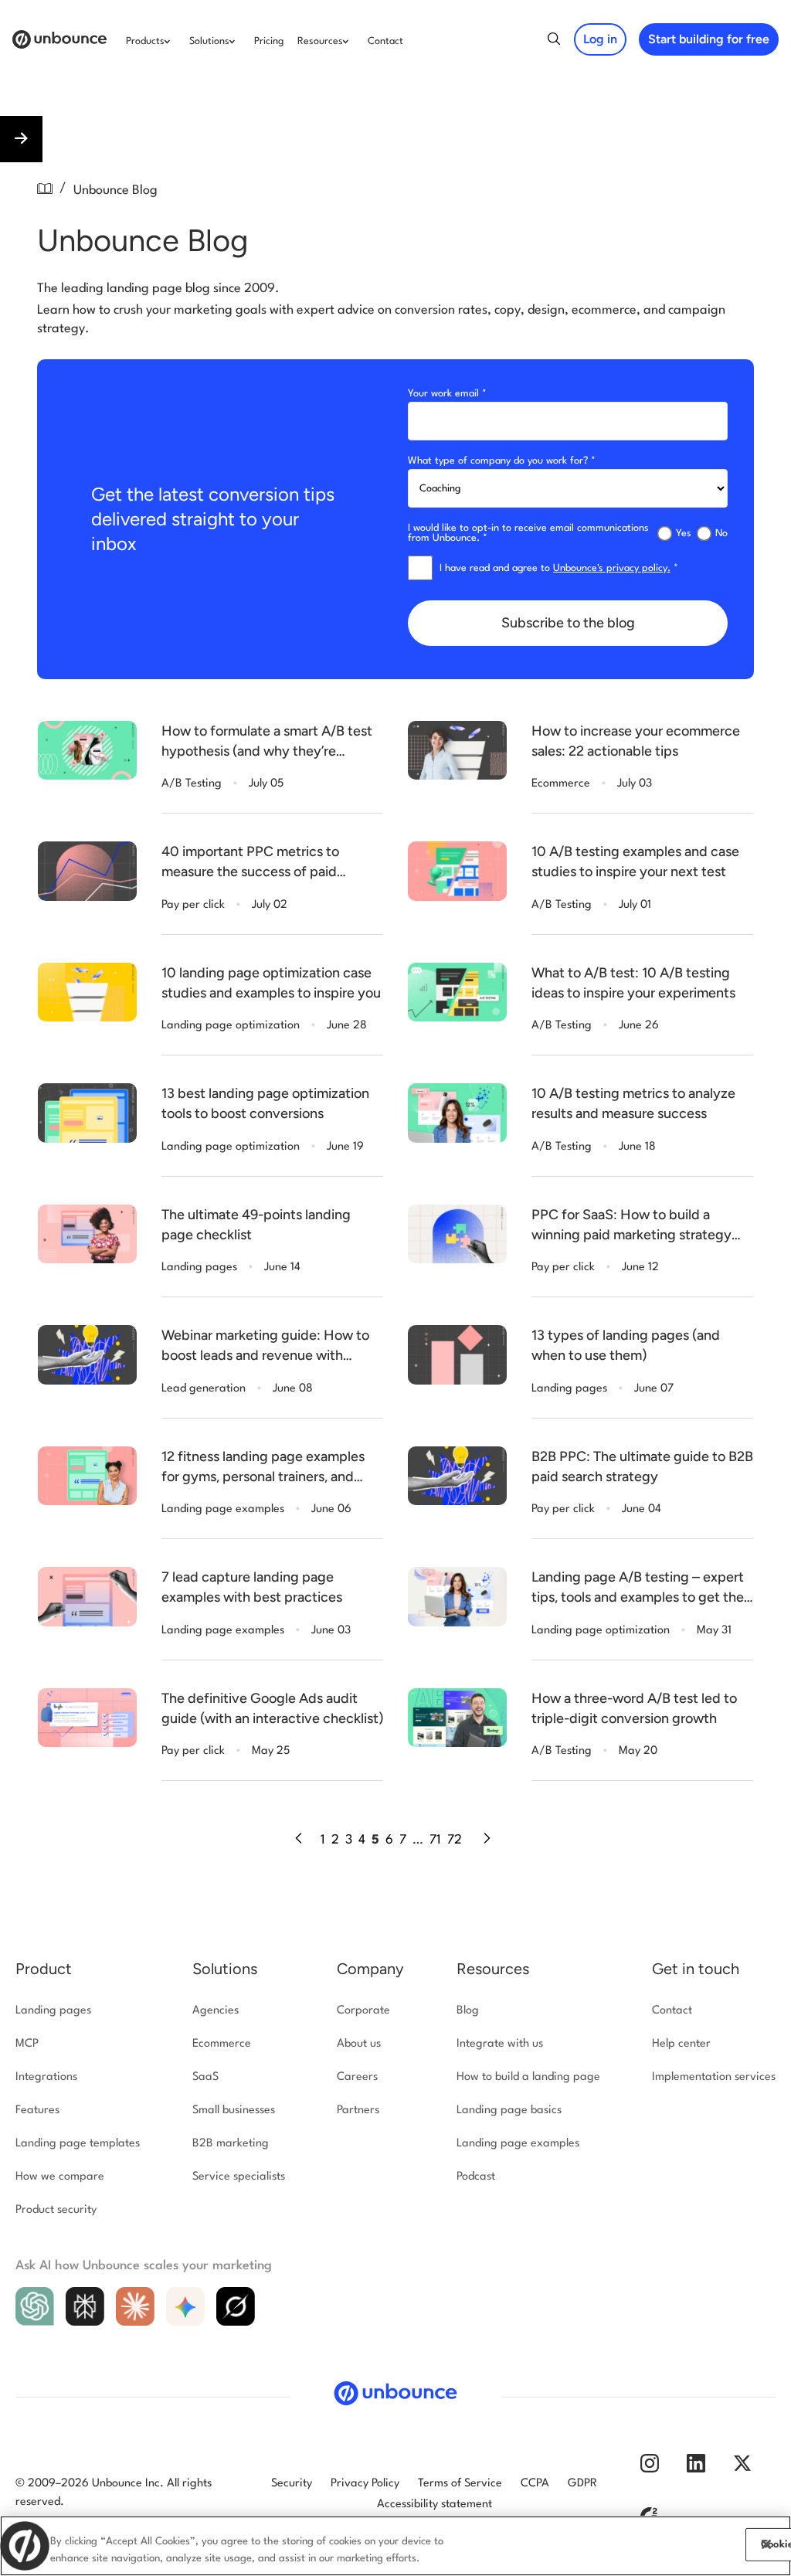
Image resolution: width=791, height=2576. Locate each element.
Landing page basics (509, 2110)
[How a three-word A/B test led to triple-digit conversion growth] (457, 1718)
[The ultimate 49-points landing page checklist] (87, 1234)
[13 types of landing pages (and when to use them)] (457, 1355)
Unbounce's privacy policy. (612, 568)
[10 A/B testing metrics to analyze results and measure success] (457, 1113)
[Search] (554, 42)
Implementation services (714, 2077)
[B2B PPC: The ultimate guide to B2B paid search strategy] (457, 1476)
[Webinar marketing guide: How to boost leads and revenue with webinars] (87, 1355)
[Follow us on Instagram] (650, 2470)
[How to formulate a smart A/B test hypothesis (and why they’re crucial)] (87, 751)
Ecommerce (222, 2044)
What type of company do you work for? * (502, 461)
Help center (681, 2044)
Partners (358, 2110)
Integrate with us (500, 2044)
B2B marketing (231, 2144)
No (721, 534)
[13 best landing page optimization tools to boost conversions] (87, 1113)
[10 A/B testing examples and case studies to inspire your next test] (457, 871)
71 (435, 1840)
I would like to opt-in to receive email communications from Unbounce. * (528, 533)
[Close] (766, 2544)
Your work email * (447, 394)
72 (455, 1840)
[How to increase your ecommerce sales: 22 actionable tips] (457, 751)
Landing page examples (518, 2144)
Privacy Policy (365, 2484)
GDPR (582, 2484)
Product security (56, 2210)
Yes (684, 534)
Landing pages (53, 2011)
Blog (468, 2011)
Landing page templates (78, 2144)
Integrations (46, 2077)
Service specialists (239, 2177)
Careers (357, 2077)
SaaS (205, 2077)
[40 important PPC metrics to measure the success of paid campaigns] (87, 871)
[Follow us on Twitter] (742, 2470)
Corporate (363, 2011)
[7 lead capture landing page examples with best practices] (87, 1597)
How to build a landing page (528, 2077)
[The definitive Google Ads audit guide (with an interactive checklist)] (87, 1718)
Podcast (476, 2177)
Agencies (216, 2011)
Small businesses (234, 2110)
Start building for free (709, 39)
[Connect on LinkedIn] (696, 2470)
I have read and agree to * (559, 568)
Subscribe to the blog (568, 623)
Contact (385, 41)
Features (37, 2110)
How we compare (60, 2177)
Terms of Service (460, 2484)
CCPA (535, 2484)
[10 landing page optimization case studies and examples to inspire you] (87, 992)
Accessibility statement (435, 2505)
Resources (493, 1969)
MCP (27, 2044)
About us (359, 2044)
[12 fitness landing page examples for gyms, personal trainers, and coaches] (87, 1476)
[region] (395, 2546)
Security (292, 2484)
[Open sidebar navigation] (21, 139)
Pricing (269, 41)
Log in (600, 39)
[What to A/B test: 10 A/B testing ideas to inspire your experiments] (457, 992)
